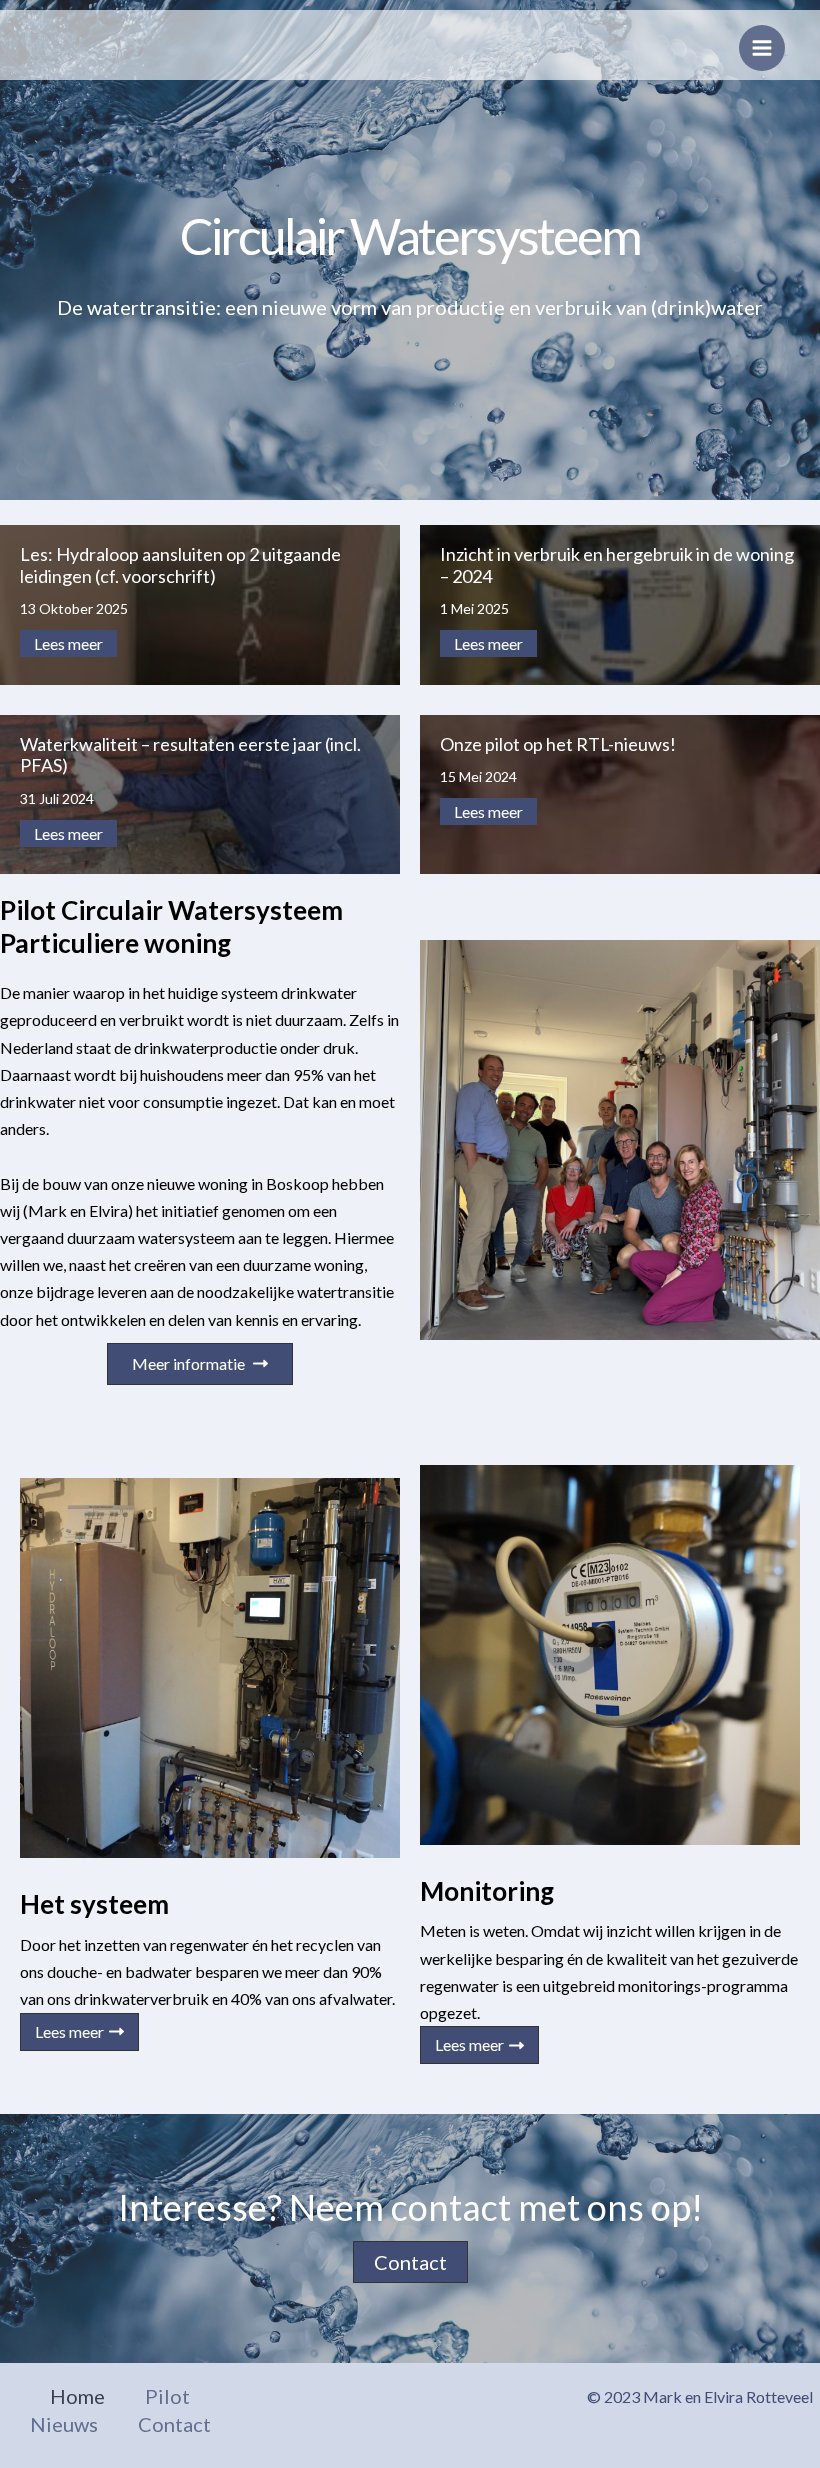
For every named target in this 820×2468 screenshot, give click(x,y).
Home (77, 2396)
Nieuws (64, 2424)
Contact (174, 2424)
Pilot (167, 2396)
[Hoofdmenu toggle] (762, 48)
